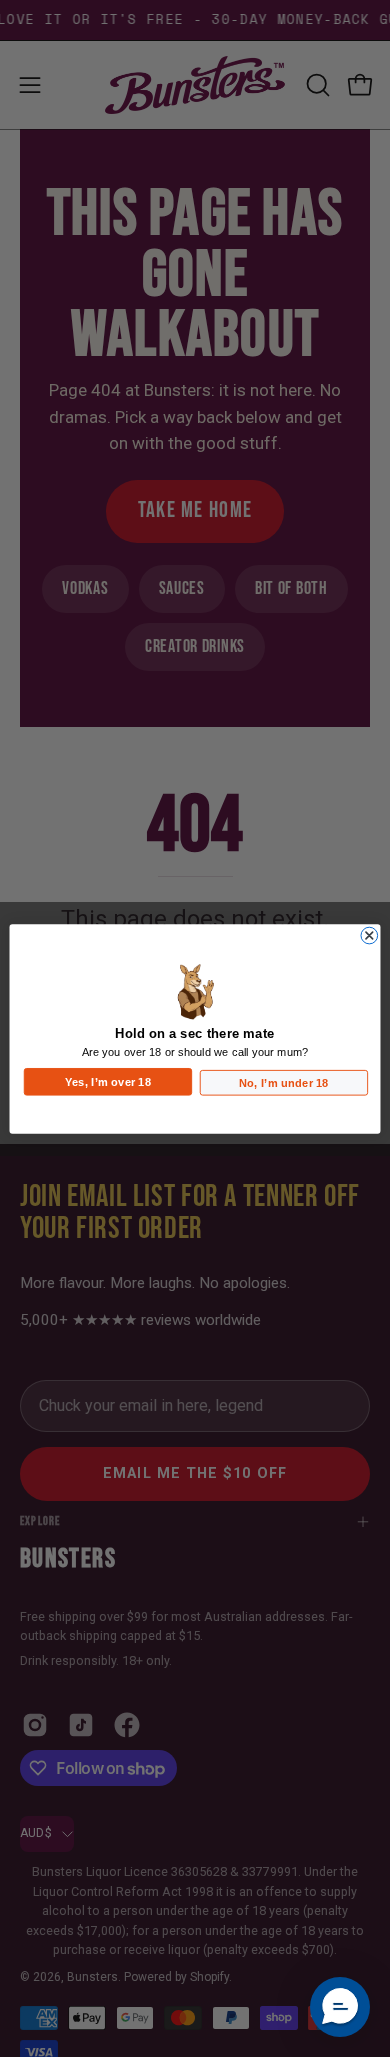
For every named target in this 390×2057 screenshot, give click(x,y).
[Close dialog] (369, 935)
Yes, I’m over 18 (108, 1080)
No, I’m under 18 (283, 1081)
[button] (340, 2007)
